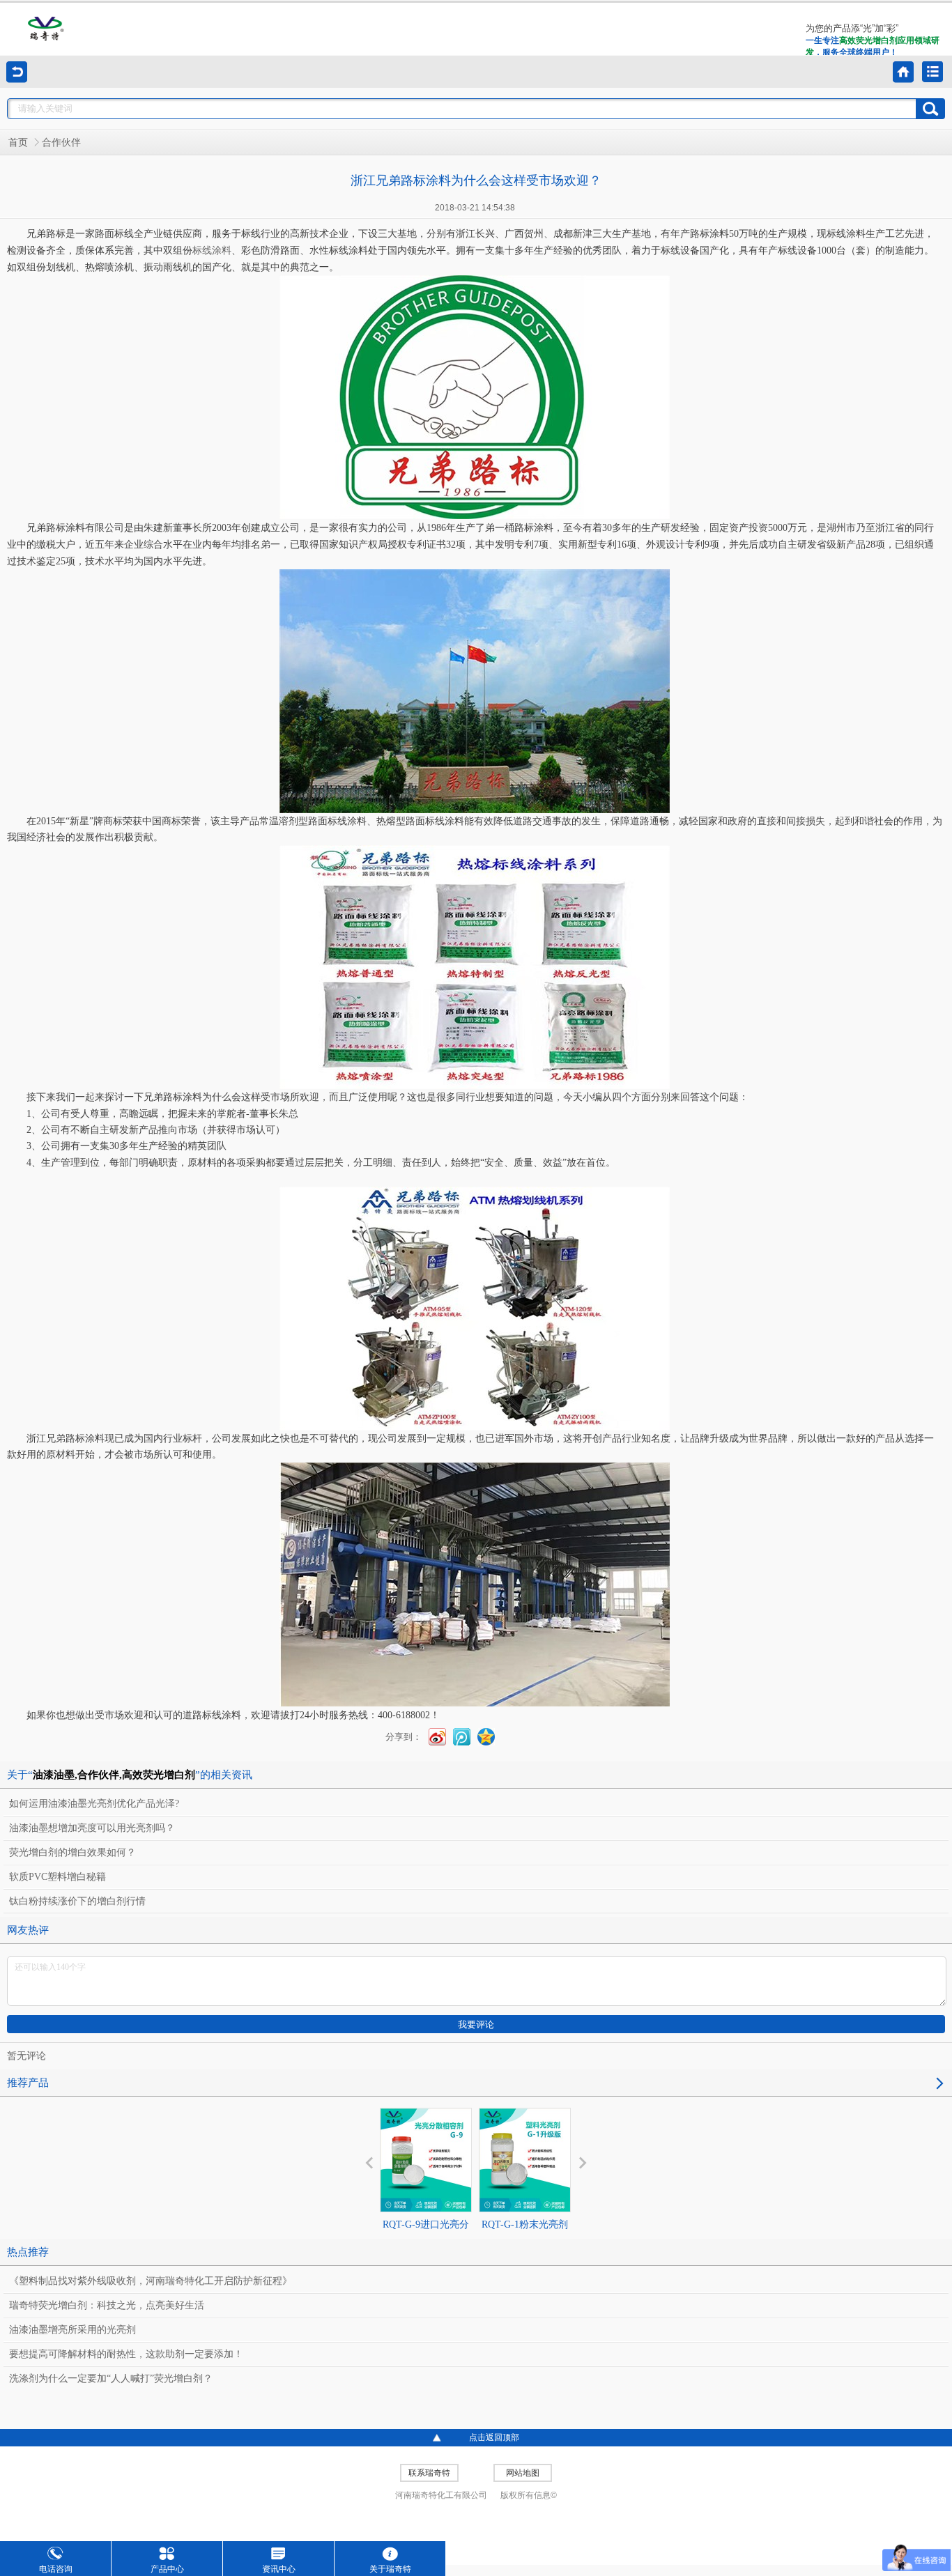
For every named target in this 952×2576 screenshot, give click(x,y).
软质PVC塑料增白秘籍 (57, 1877)
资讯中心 (279, 2569)
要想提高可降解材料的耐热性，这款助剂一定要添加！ (126, 2354)
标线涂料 (212, 250)
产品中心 (167, 2569)
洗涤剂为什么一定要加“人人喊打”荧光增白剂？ (111, 2378)
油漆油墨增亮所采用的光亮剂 (72, 2330)
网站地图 (523, 2473)
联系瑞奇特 (429, 2473)
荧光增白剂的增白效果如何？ (72, 1852)
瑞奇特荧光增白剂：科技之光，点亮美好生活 (107, 2305)
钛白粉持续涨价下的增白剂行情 (77, 1901)
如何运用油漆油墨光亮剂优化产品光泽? (94, 1804)
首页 (18, 142)
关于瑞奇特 (390, 2569)
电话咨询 (56, 2569)
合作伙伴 (61, 142)
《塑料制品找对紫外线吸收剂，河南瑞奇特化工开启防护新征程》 (151, 2281)
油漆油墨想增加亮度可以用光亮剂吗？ (92, 1828)
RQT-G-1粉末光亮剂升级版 (525, 2237)
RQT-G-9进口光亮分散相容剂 (426, 2237)
